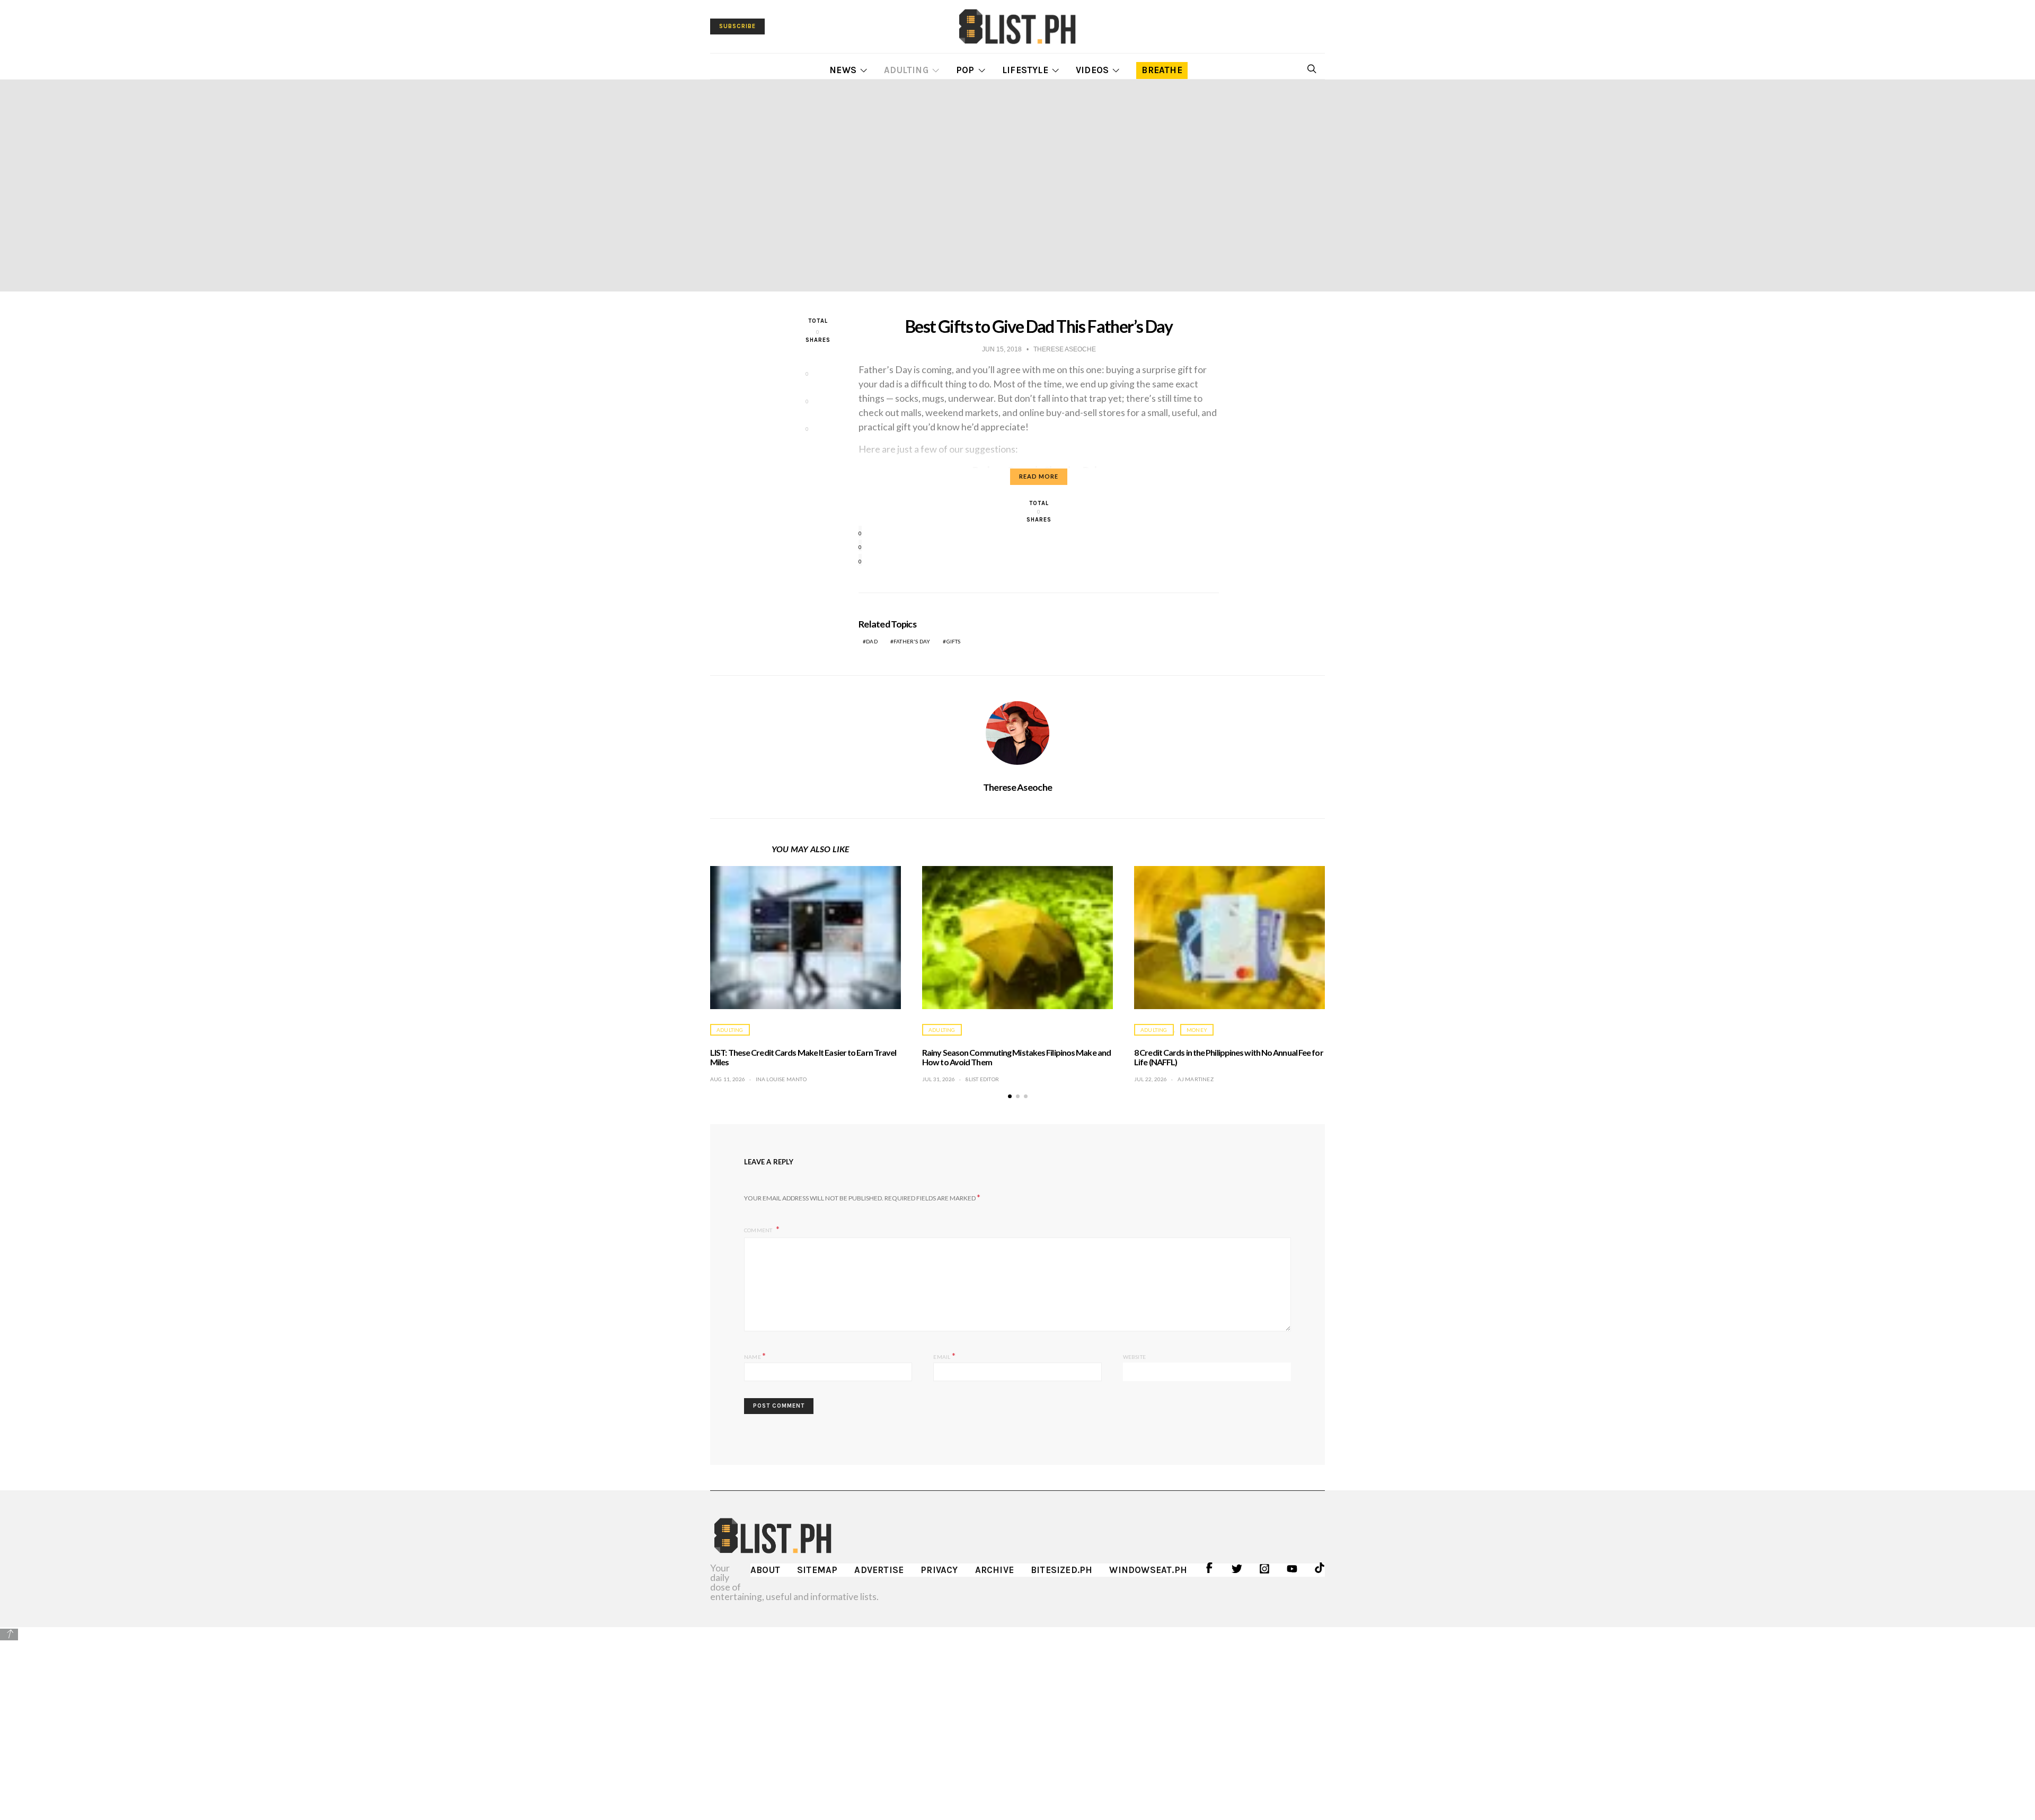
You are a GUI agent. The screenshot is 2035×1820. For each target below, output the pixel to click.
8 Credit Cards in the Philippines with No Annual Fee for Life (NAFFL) (1229, 1057)
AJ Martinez (1196, 1079)
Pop (965, 70)
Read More (1039, 476)
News (843, 70)
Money (1197, 1030)
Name (755, 1355)
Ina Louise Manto (781, 1079)
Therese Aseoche (1017, 787)
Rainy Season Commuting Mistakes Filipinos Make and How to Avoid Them (1016, 1057)
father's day (912, 641)
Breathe (1162, 70)
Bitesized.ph (1061, 1570)
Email (944, 1355)
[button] (1010, 1096)
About (765, 1570)
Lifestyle (1025, 70)
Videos (1092, 70)
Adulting (906, 70)
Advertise (879, 1570)
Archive (994, 1570)
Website (1134, 1357)
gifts (954, 641)
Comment (759, 1230)
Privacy (939, 1570)
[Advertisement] (1017, 1716)
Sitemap (817, 1570)
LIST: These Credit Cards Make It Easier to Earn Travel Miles (803, 1057)
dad (872, 641)
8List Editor (982, 1079)
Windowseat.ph (1148, 1570)
